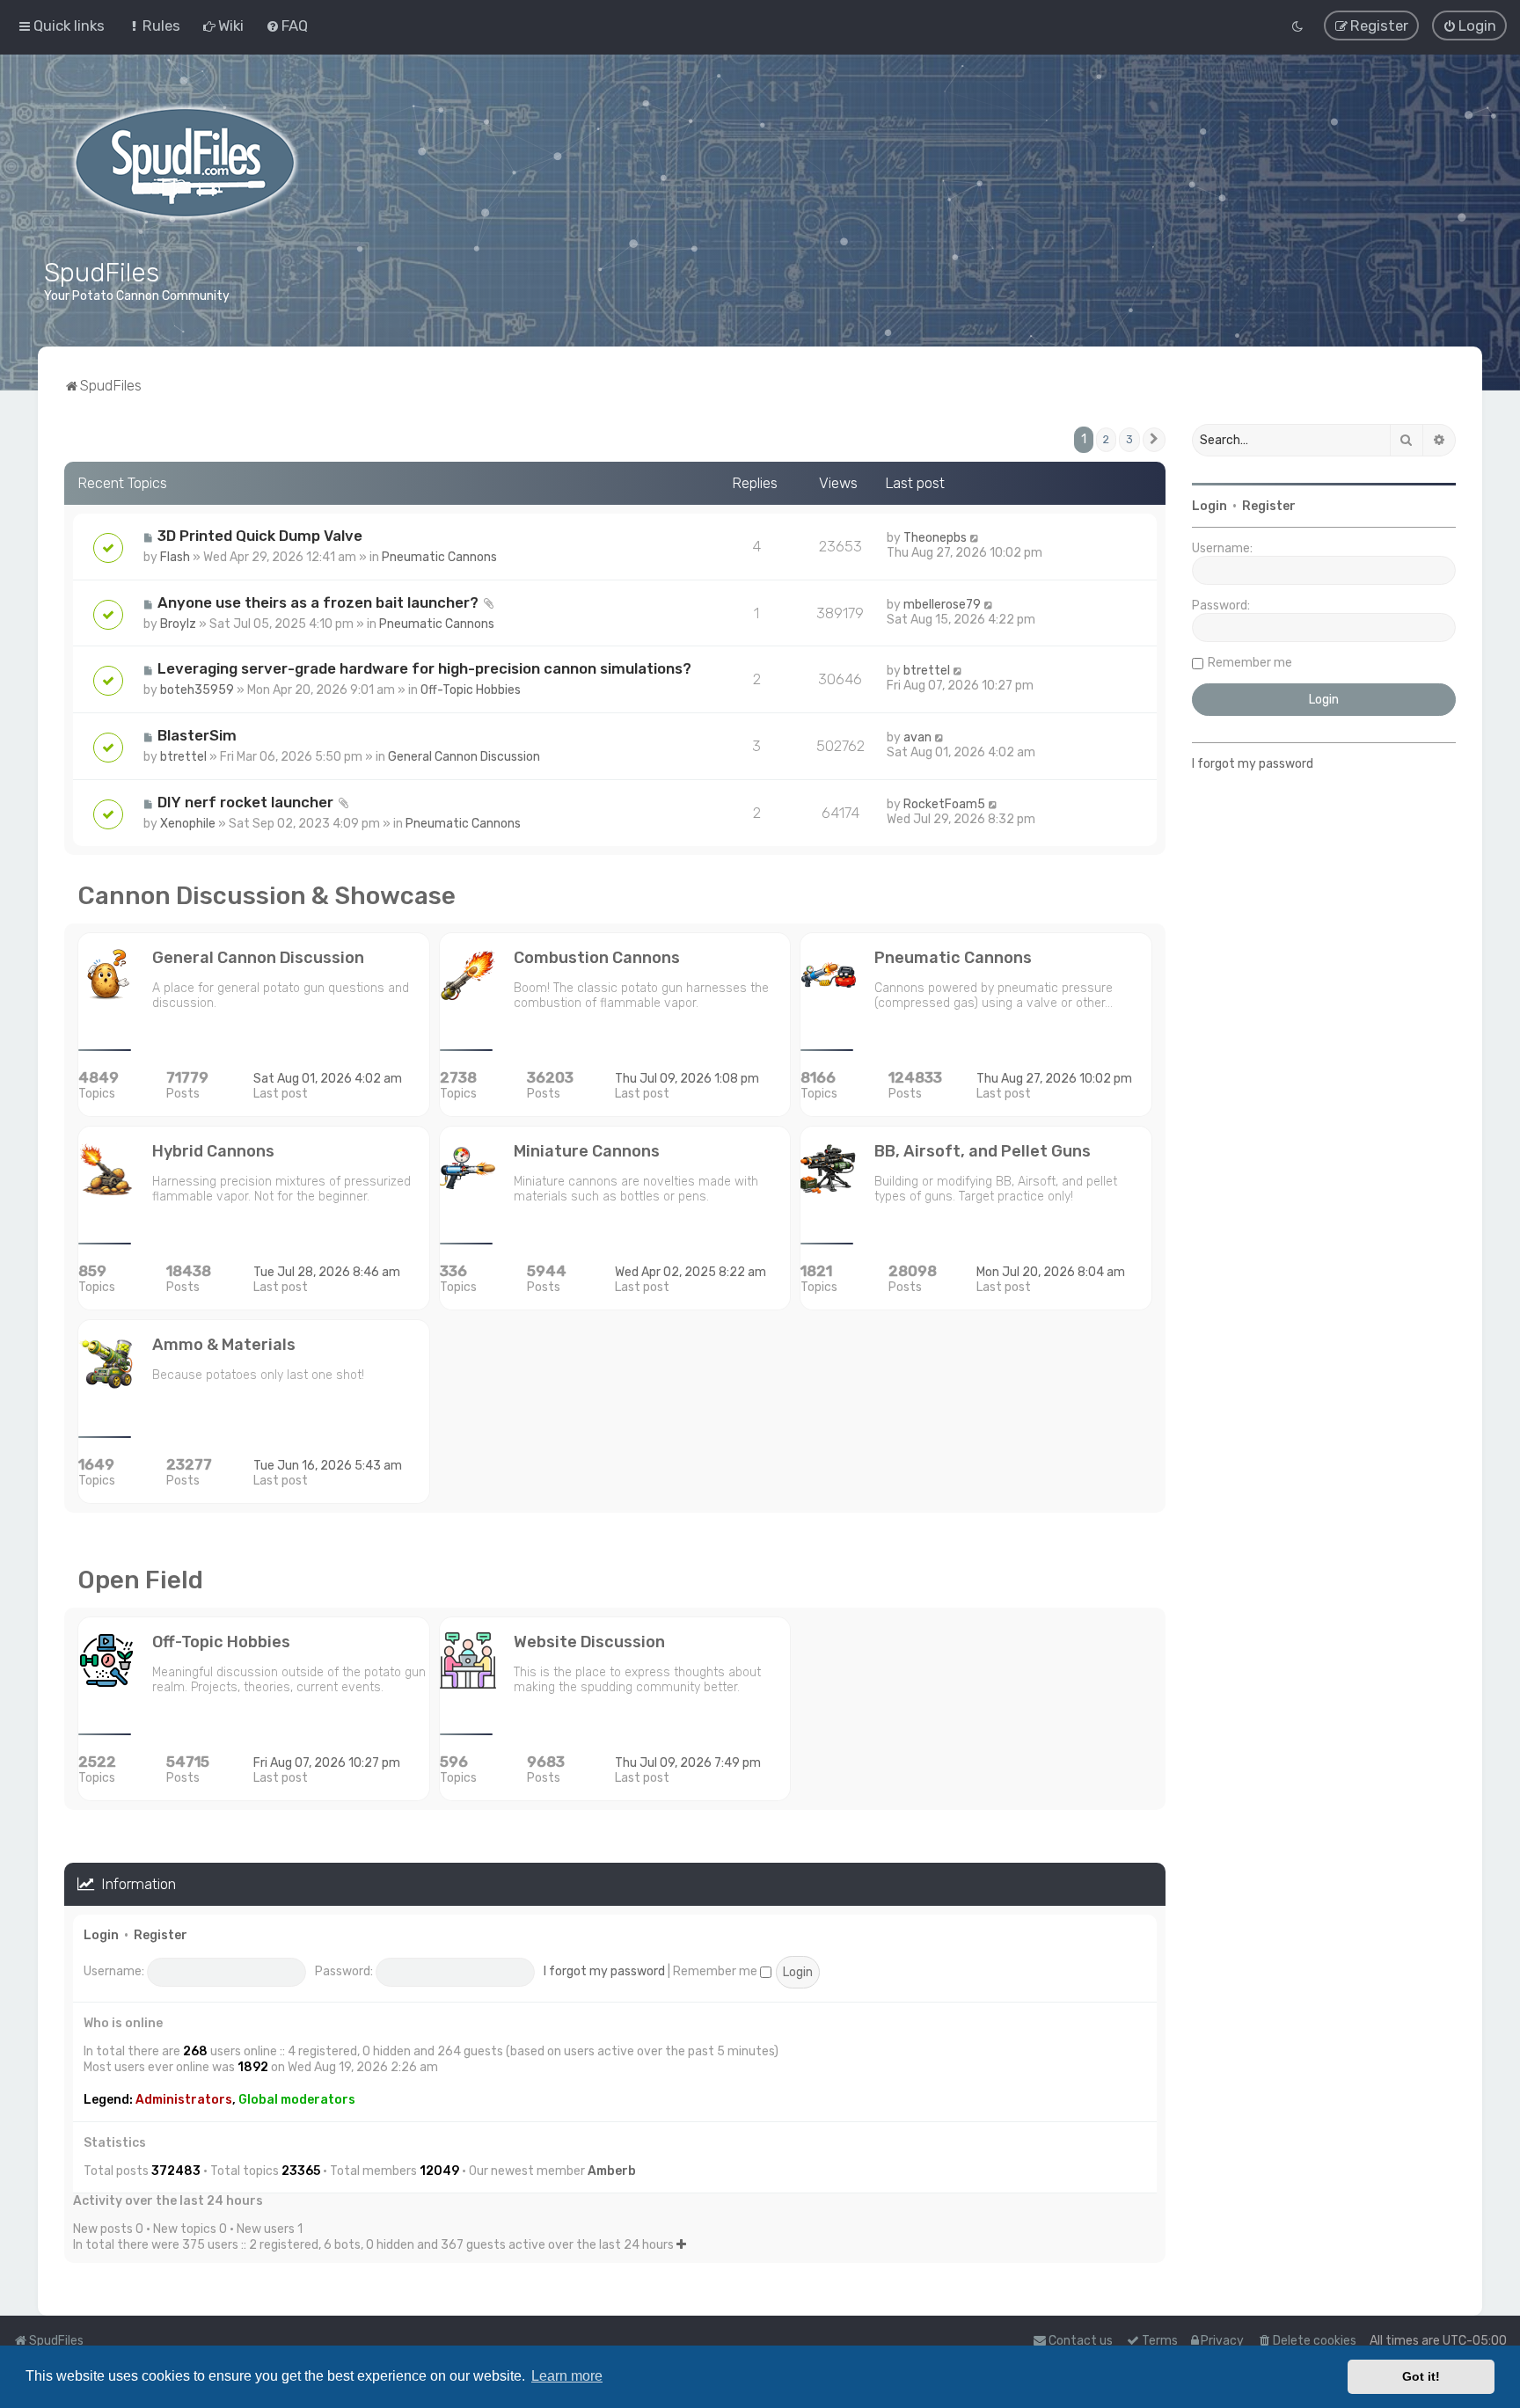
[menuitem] (153, 26)
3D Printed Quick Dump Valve (260, 536)
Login (101, 1935)
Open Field (140, 1580)
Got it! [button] (1421, 2376)
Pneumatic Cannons (439, 557)
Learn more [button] (567, 2376)
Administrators (184, 2100)
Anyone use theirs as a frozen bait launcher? (318, 602)
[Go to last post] (975, 538)
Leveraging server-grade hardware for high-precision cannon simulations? (424, 668)
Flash (175, 557)
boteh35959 (197, 690)
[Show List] (681, 2245)
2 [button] (1106, 439)
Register (161, 1935)
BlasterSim (197, 735)
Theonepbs (935, 538)
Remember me (716, 1971)
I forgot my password (604, 1971)
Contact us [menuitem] (1081, 2341)
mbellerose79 (942, 605)
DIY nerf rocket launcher (245, 802)
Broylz (178, 624)
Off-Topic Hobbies (471, 690)
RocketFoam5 (944, 804)
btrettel (927, 671)
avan (917, 737)
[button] (1154, 440)
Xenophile (188, 824)
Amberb (612, 2171)
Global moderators (297, 2100)
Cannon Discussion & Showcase (267, 896)
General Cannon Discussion (464, 757)
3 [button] (1129, 439)
